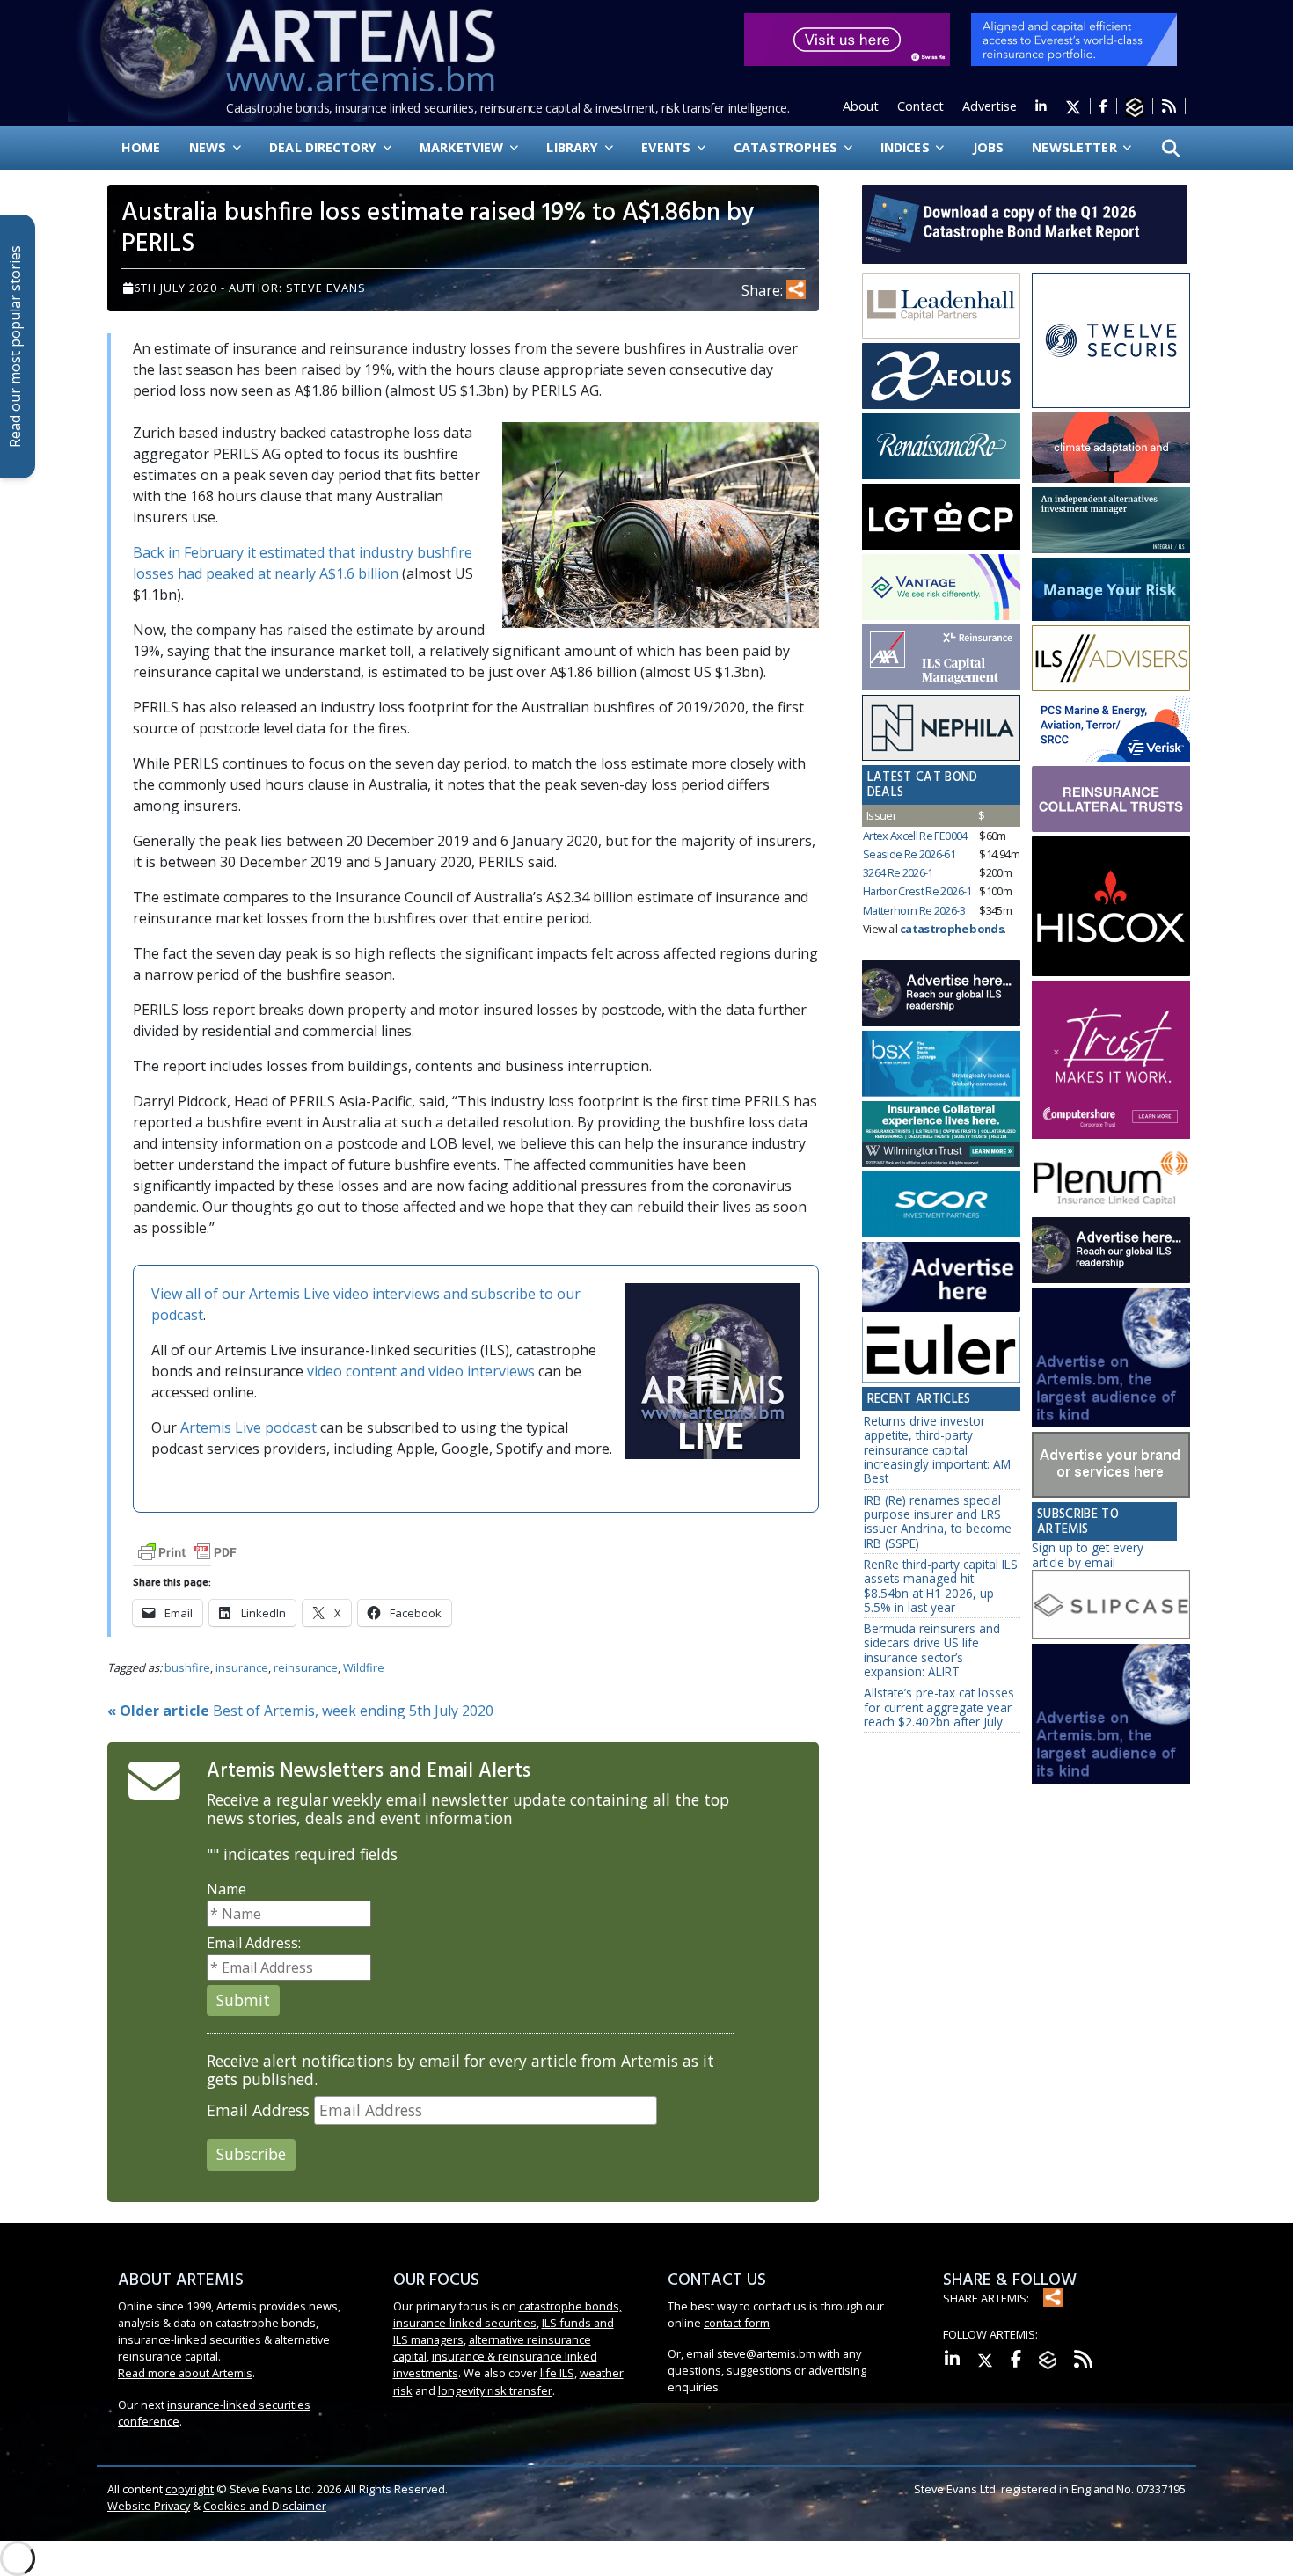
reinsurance (306, 1667)
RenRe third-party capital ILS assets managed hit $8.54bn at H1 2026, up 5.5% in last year (941, 1586)
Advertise (990, 106)
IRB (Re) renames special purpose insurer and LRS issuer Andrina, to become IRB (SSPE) (938, 1522)
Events (668, 147)
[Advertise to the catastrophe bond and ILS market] (1111, 1465)
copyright (190, 2489)
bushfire (187, 1667)
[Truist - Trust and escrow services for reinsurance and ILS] (1111, 799)
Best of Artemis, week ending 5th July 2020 (300, 1711)
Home (141, 147)
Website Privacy (149, 2506)
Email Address (258, 2110)
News (210, 147)
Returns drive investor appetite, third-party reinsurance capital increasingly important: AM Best (937, 1449)
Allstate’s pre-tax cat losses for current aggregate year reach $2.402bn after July (939, 1707)
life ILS (557, 2373)
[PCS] (1111, 729)
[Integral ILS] (1111, 520)
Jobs (989, 147)
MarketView (464, 147)
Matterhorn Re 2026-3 (914, 910)
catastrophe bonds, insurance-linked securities (508, 2314)
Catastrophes (787, 147)
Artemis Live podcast (248, 1427)
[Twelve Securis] (1111, 341)
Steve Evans (326, 288)
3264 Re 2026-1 (898, 872)
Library (574, 147)
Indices (907, 147)
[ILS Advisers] (1111, 659)
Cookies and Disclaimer (265, 2506)
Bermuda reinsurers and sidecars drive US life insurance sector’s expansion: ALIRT (932, 1650)
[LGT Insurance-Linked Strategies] (941, 517)
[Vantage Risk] (941, 587)
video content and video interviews (421, 1371)
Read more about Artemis (185, 2373)
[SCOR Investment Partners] (941, 1206)
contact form (737, 2323)
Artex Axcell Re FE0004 (915, 836)
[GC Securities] (1111, 589)
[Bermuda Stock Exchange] (941, 1064)
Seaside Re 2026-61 (909, 854)
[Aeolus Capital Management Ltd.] (941, 376)
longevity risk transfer (495, 2390)
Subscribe (251, 2154)
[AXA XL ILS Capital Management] (941, 658)
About (861, 106)
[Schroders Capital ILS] (1111, 448)
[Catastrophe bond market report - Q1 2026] (1016, 223)
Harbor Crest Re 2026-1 (917, 891)
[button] (1171, 148)
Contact (920, 106)
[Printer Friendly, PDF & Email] (187, 1551)
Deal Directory (325, 147)
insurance (242, 1667)
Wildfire (364, 1667)
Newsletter (1076, 147)
